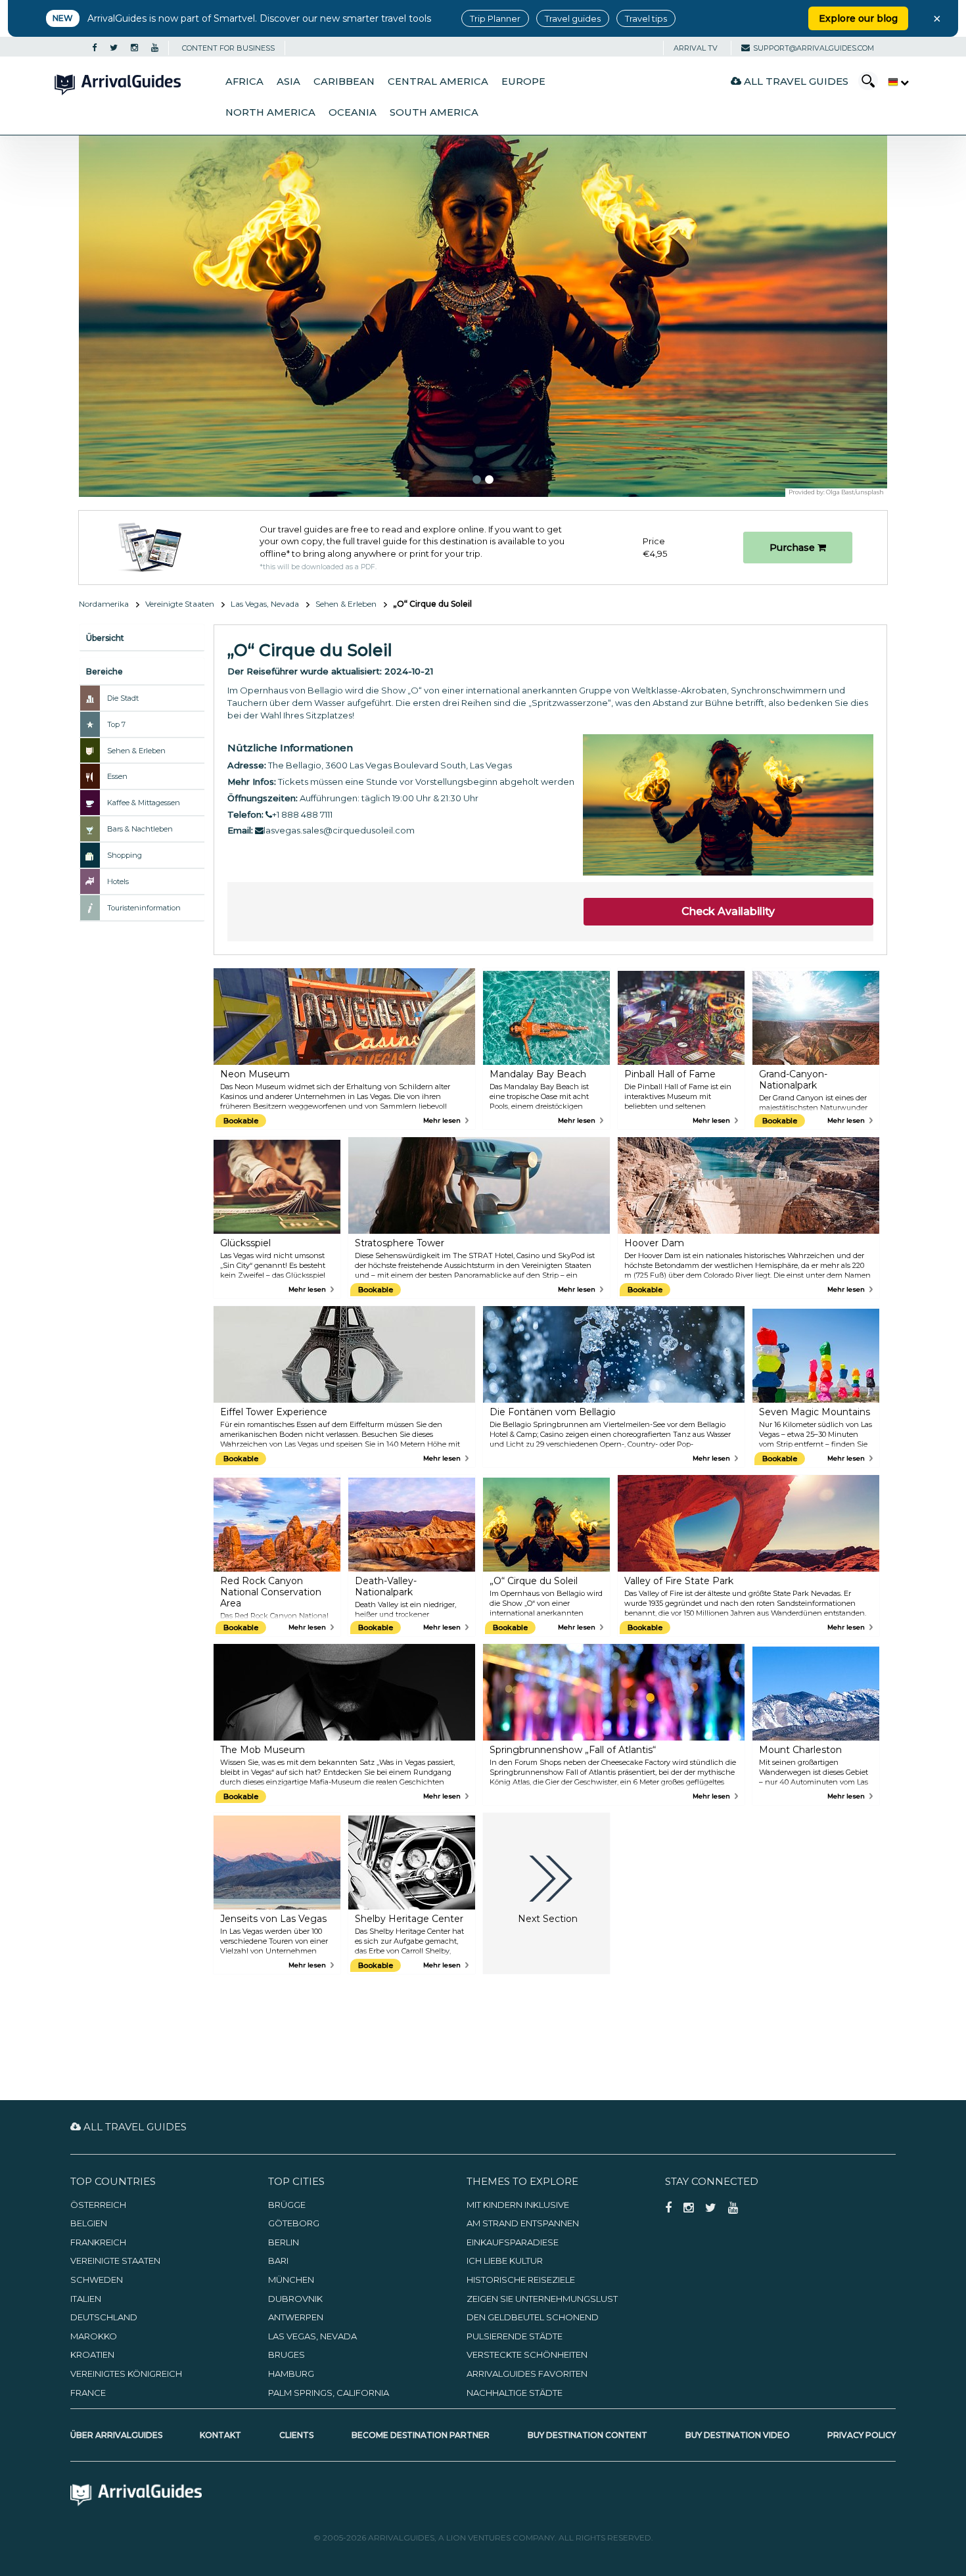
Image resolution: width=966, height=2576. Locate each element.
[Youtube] (155, 48)
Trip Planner (495, 18)
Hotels (118, 881)
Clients (296, 2435)
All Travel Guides (795, 81)
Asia (288, 82)
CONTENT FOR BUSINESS (228, 48)
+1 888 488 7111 (302, 814)
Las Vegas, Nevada (265, 604)
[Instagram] (134, 48)
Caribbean (344, 82)
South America (434, 112)
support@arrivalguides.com (814, 48)
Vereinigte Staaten (180, 604)
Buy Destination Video (738, 2435)
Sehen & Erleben (346, 604)
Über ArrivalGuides (116, 2435)
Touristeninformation (144, 908)
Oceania (353, 112)
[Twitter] (114, 48)
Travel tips (646, 18)
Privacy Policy (862, 2435)
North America (270, 112)
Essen (117, 776)
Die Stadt (123, 698)
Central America (438, 82)
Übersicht (105, 638)
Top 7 (116, 724)
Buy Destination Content (587, 2435)
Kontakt (220, 2435)
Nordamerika (104, 604)
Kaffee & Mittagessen (144, 803)
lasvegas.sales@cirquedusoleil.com (339, 830)
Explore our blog (858, 18)
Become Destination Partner (421, 2435)
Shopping (125, 855)
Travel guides (573, 18)
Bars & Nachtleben (140, 829)
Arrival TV (696, 48)
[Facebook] (94, 48)
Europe (523, 82)
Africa (244, 82)
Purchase (793, 548)
